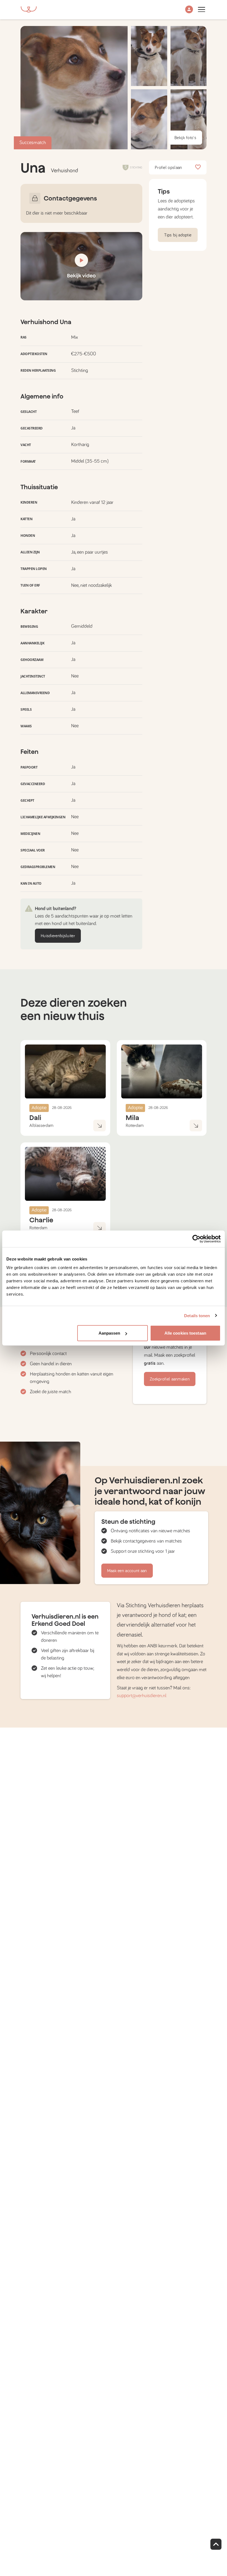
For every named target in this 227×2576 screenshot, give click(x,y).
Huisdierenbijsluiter (58, 936)
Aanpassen (109, 1333)
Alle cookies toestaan (185, 1333)
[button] (189, 10)
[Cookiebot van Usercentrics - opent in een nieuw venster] (196, 1239)
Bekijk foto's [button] (185, 138)
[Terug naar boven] (216, 2544)
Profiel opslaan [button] (168, 168)
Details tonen (197, 1315)
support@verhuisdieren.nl (142, 1696)
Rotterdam (135, 1126)
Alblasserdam (41, 1126)
